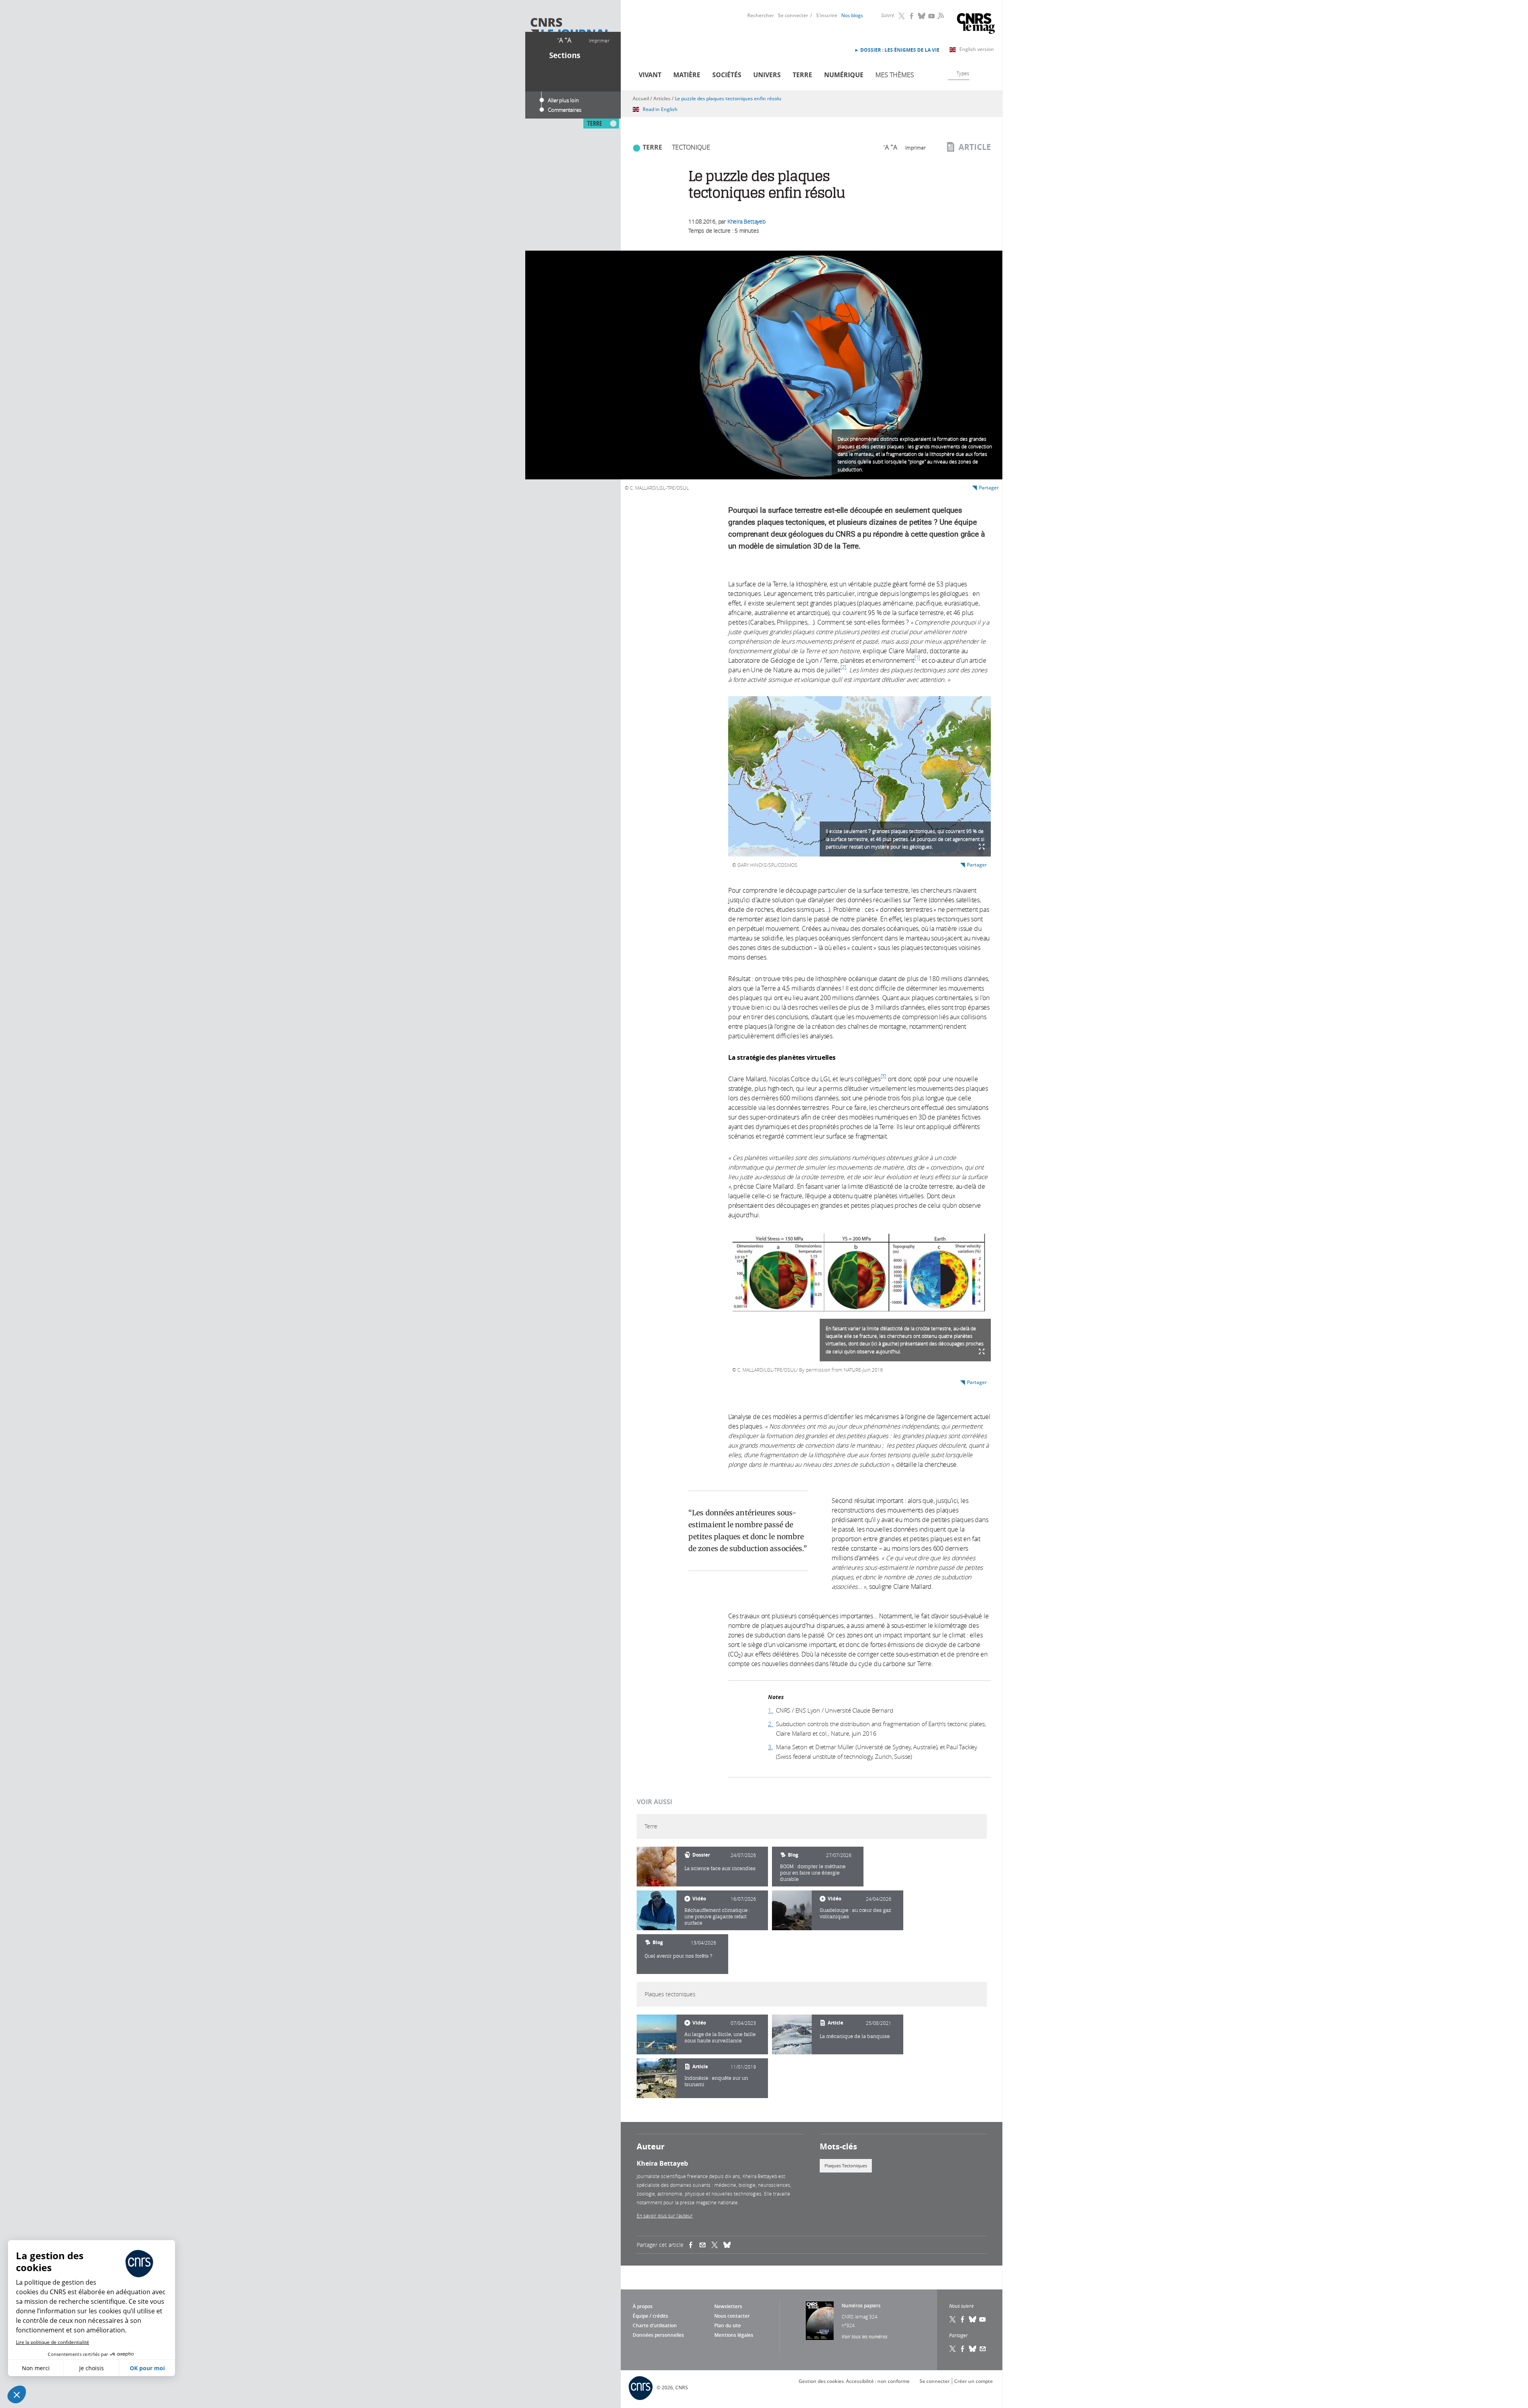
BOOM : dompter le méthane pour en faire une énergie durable (813, 1873)
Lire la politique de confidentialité (53, 2342)
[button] (17, 2394)
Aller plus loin (563, 100)
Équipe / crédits (650, 2316)
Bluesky (922, 16)
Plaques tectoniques (846, 2166)
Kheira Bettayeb (746, 221)
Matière (687, 75)
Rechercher (761, 15)
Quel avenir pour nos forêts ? (678, 1956)
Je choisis (92, 2368)
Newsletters (728, 2306)
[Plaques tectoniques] (657, 2034)
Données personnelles (658, 2335)
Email (983, 2349)
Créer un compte (974, 2381)
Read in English (660, 109)
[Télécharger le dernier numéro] (820, 2321)
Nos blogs (852, 15)
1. (771, 1710)
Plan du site (728, 2325)
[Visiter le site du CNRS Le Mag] (976, 24)
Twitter (902, 16)
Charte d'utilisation (655, 2325)
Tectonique (691, 147)
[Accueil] (570, 29)
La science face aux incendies (720, 1868)
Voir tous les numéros (864, 2336)
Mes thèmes (895, 75)
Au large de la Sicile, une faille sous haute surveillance (720, 2037)
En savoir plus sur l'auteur (665, 2215)
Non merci (36, 2368)
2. (771, 1724)
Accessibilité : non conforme (878, 2381)
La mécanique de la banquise (855, 2036)
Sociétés (727, 75)
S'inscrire (827, 15)
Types (963, 73)
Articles (662, 98)
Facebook (912, 16)
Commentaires (565, 110)
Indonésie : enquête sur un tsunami (716, 2081)
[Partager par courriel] (706, 2245)
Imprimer (599, 41)
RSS (940, 16)
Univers (767, 75)
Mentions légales (734, 2335)
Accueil (641, 98)
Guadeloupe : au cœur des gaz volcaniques (855, 1913)
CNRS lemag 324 (859, 2317)
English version (977, 49)
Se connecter (793, 15)
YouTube (932, 16)
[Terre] (657, 1867)
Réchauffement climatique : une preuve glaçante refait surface (717, 1916)
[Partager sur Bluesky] (973, 2349)
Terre (802, 75)
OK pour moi (147, 2368)
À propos (643, 2306)
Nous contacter (732, 2316)
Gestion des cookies (821, 2381)
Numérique (844, 75)
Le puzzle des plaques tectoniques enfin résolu (728, 98)
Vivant (650, 75)
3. (771, 1747)
